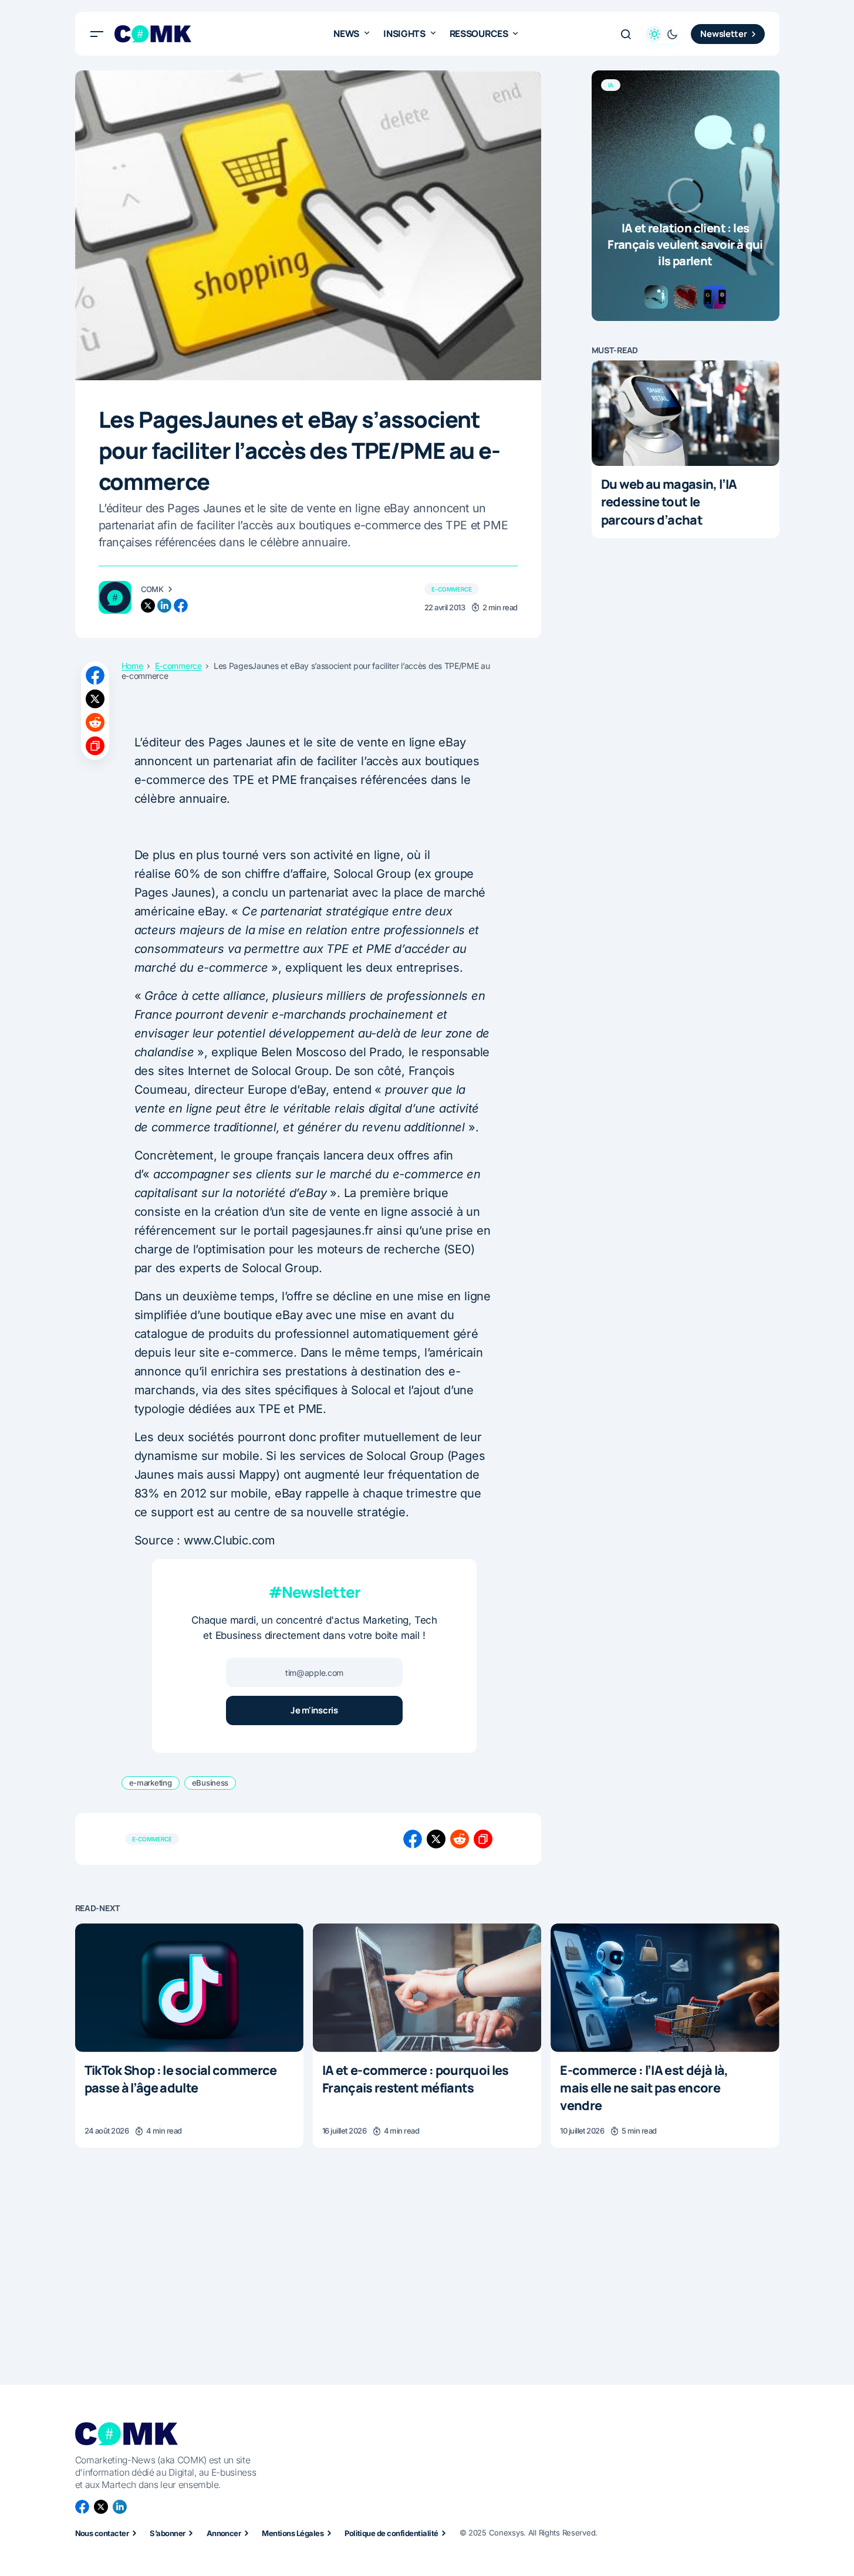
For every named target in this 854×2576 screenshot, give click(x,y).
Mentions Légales (293, 2533)
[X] (101, 2507)
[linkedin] (164, 606)
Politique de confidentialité (391, 2533)
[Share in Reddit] (95, 722)
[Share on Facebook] (95, 675)
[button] (97, 34)
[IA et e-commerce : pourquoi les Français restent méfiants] (427, 1988)
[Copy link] (95, 746)
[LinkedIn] (120, 2507)
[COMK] (115, 597)
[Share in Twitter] (95, 699)
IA (611, 85)
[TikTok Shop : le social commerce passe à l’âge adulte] (189, 1988)
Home (132, 666)
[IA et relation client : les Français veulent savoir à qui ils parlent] (686, 196)
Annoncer (224, 2533)
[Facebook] (82, 2507)
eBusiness (210, 1783)
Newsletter (723, 34)
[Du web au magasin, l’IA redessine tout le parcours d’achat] (686, 413)
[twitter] (148, 606)
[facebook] (181, 606)
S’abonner (167, 2533)
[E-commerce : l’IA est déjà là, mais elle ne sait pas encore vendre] (665, 1988)
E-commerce (452, 589)
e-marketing (151, 1783)
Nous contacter (102, 2533)
